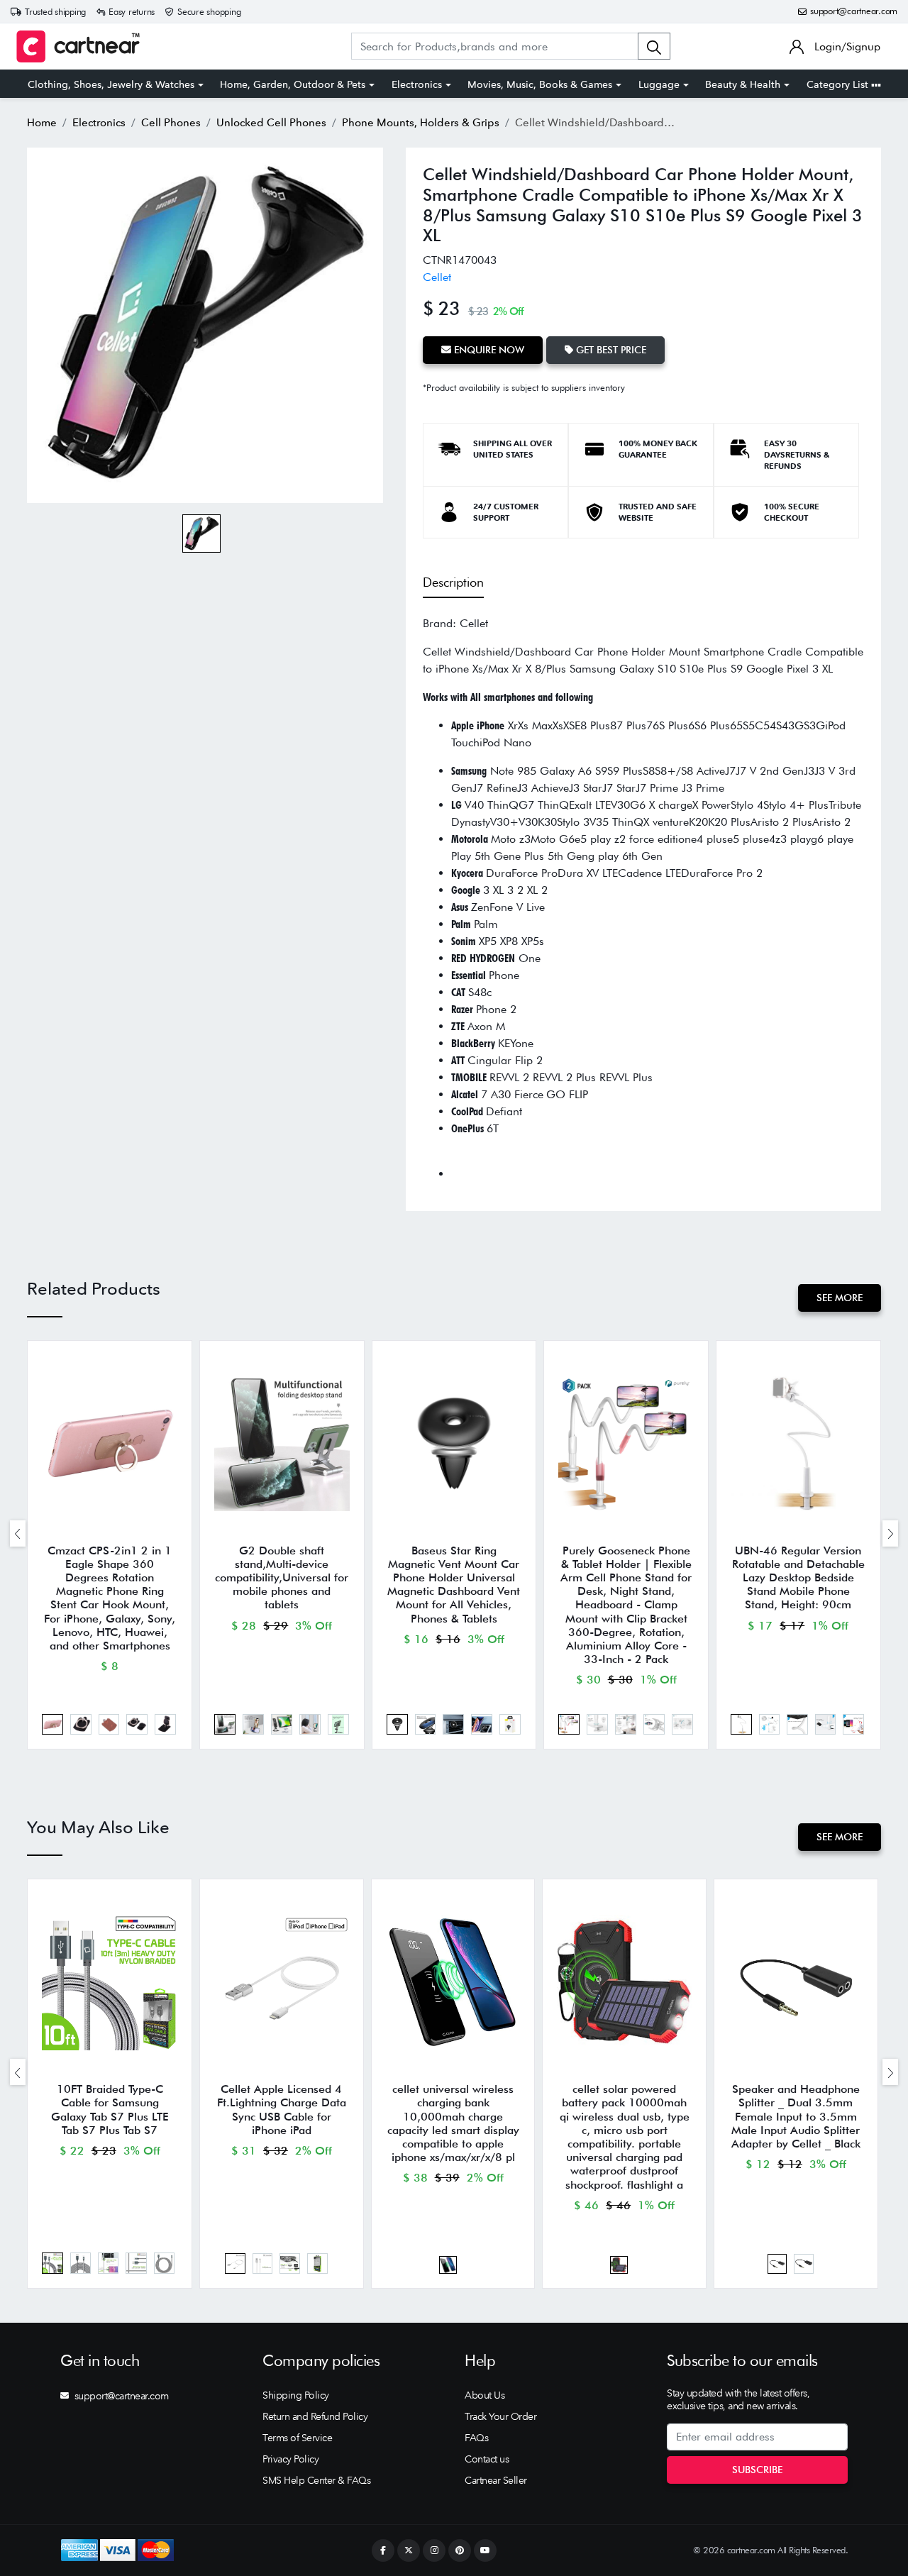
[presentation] (18, 1533)
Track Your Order (500, 2416)
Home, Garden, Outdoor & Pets (293, 84)
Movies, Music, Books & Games (540, 84)
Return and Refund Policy (315, 2416)
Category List (839, 84)
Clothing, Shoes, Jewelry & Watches (111, 84)
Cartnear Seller (496, 2480)
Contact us (487, 2459)
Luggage (659, 84)
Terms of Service (297, 2438)
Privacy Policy (290, 2459)
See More (840, 1298)
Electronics (417, 84)
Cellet (437, 277)
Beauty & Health (743, 84)
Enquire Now (488, 350)
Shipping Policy (296, 2395)
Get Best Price (610, 350)
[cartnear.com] (78, 46)
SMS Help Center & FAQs (316, 2480)
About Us (485, 2395)
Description (453, 582)
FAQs (476, 2438)
